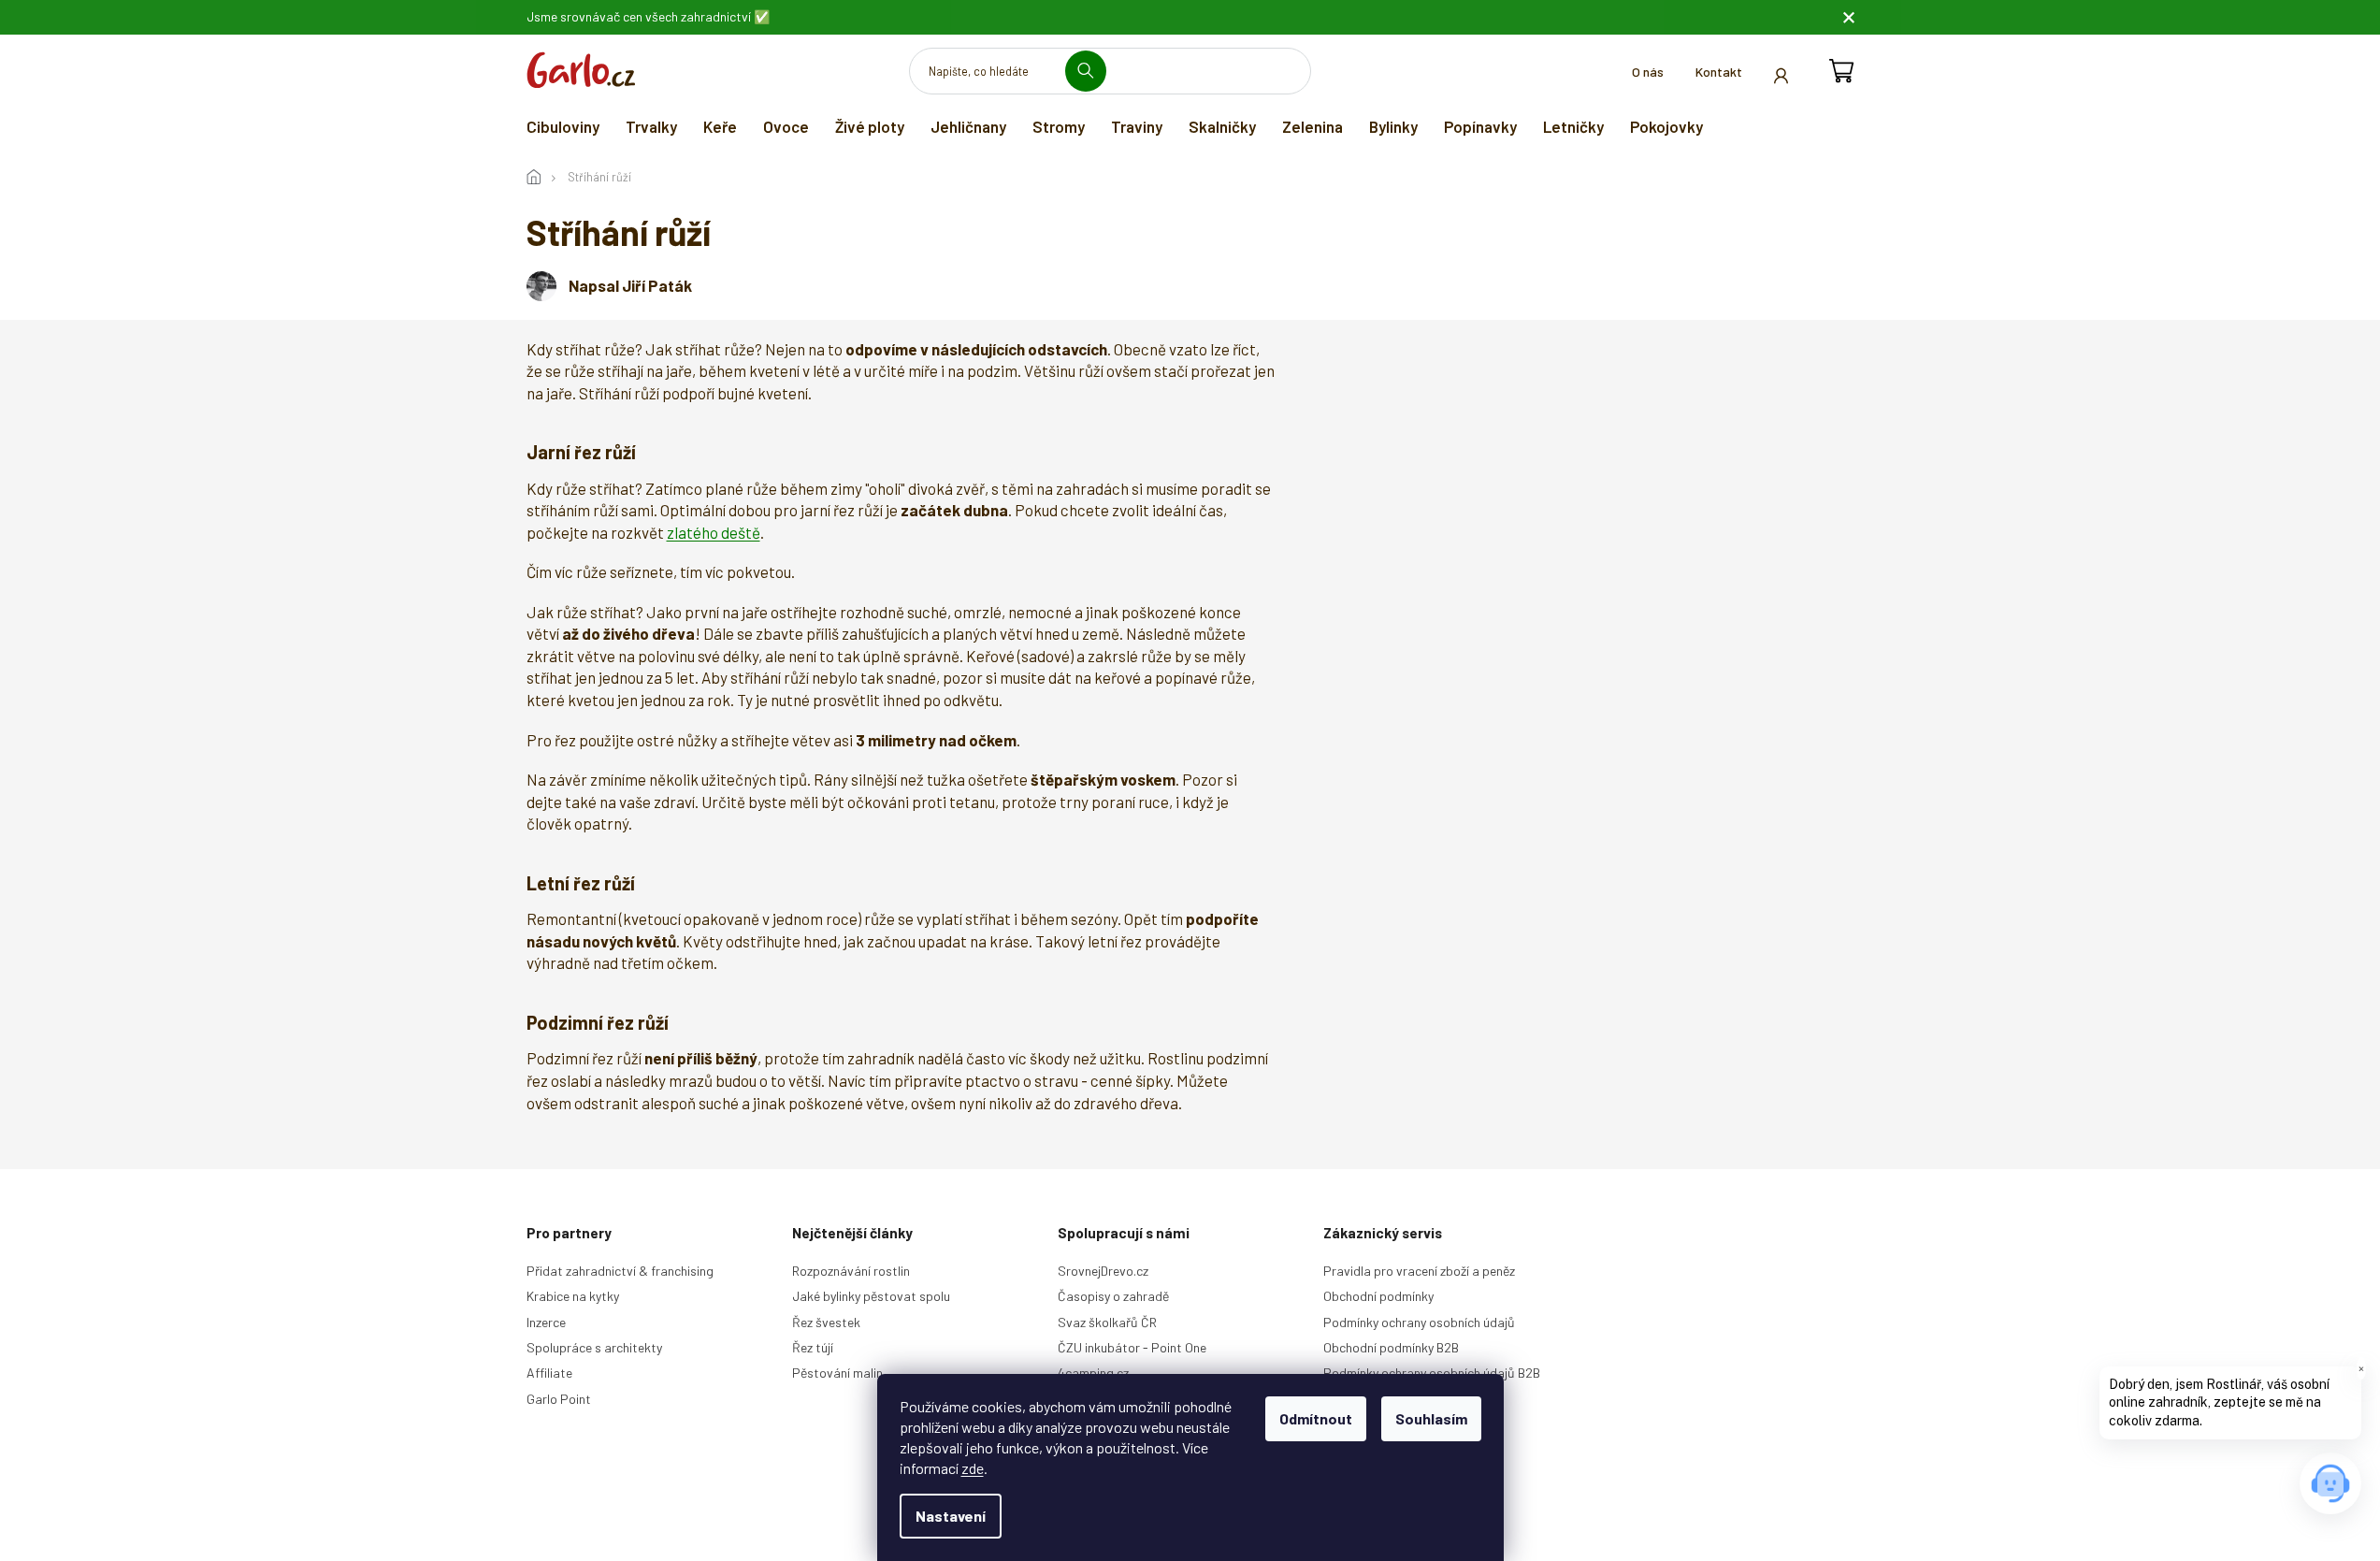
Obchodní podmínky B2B (1391, 1347)
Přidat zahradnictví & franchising (620, 1271)
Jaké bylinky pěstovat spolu (871, 1296)
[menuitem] (563, 126)
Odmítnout (1316, 1418)
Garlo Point (559, 1399)
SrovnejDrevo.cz (1103, 1271)
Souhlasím (1431, 1418)
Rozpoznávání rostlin (851, 1271)
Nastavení (951, 1516)
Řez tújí (813, 1347)
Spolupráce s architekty (594, 1347)
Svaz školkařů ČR (1107, 1322)
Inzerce (546, 1322)
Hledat (1093, 71)
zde (973, 1468)
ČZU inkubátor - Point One (1132, 1347)
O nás (1648, 72)
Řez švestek (826, 1322)
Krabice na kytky (573, 1296)
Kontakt (1719, 72)
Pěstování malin (837, 1373)
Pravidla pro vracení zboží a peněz (1419, 1271)
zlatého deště (714, 532)
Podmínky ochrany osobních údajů (1419, 1322)
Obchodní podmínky (1378, 1296)
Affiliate (549, 1373)
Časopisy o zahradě (1113, 1296)
